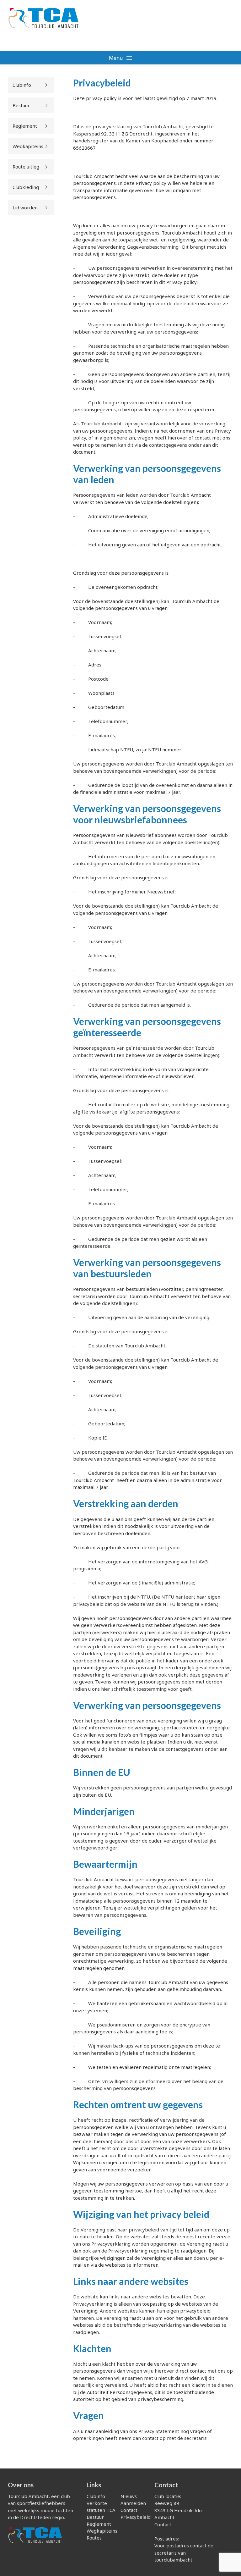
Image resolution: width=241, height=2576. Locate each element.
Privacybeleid (136, 2517)
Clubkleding (26, 187)
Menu (116, 58)
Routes (94, 2538)
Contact (129, 2510)
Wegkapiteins (28, 146)
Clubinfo (22, 85)
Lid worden (25, 207)
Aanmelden (133, 2503)
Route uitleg (26, 167)
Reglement (25, 126)
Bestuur (21, 105)
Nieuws (129, 2496)
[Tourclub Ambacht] (43, 22)
